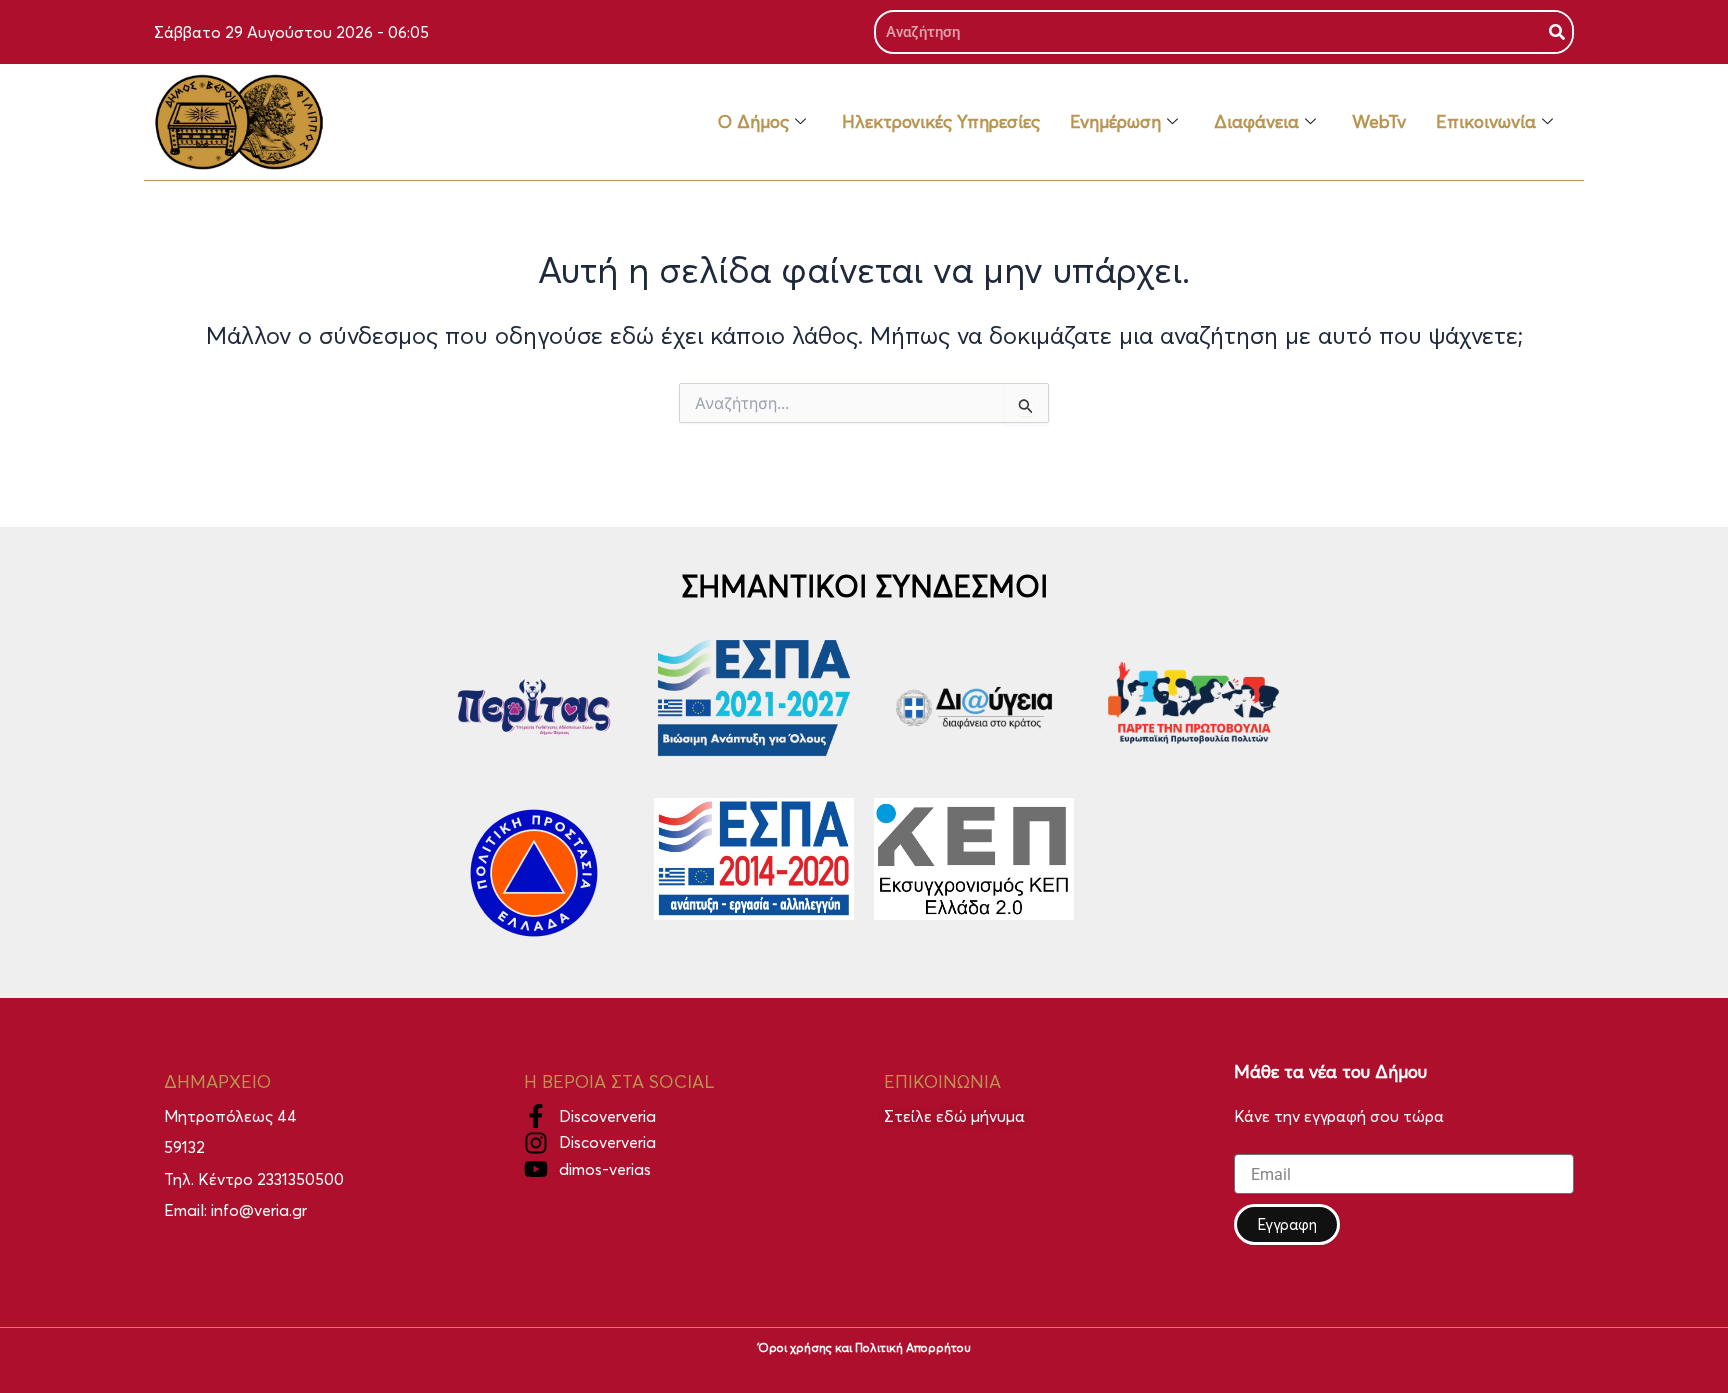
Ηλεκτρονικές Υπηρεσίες (941, 121)
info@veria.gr (259, 1210)
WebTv (1379, 121)
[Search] (1557, 32)
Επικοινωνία (1486, 121)
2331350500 (300, 1179)
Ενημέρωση (1115, 121)
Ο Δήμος (753, 121)
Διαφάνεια (1256, 121)
